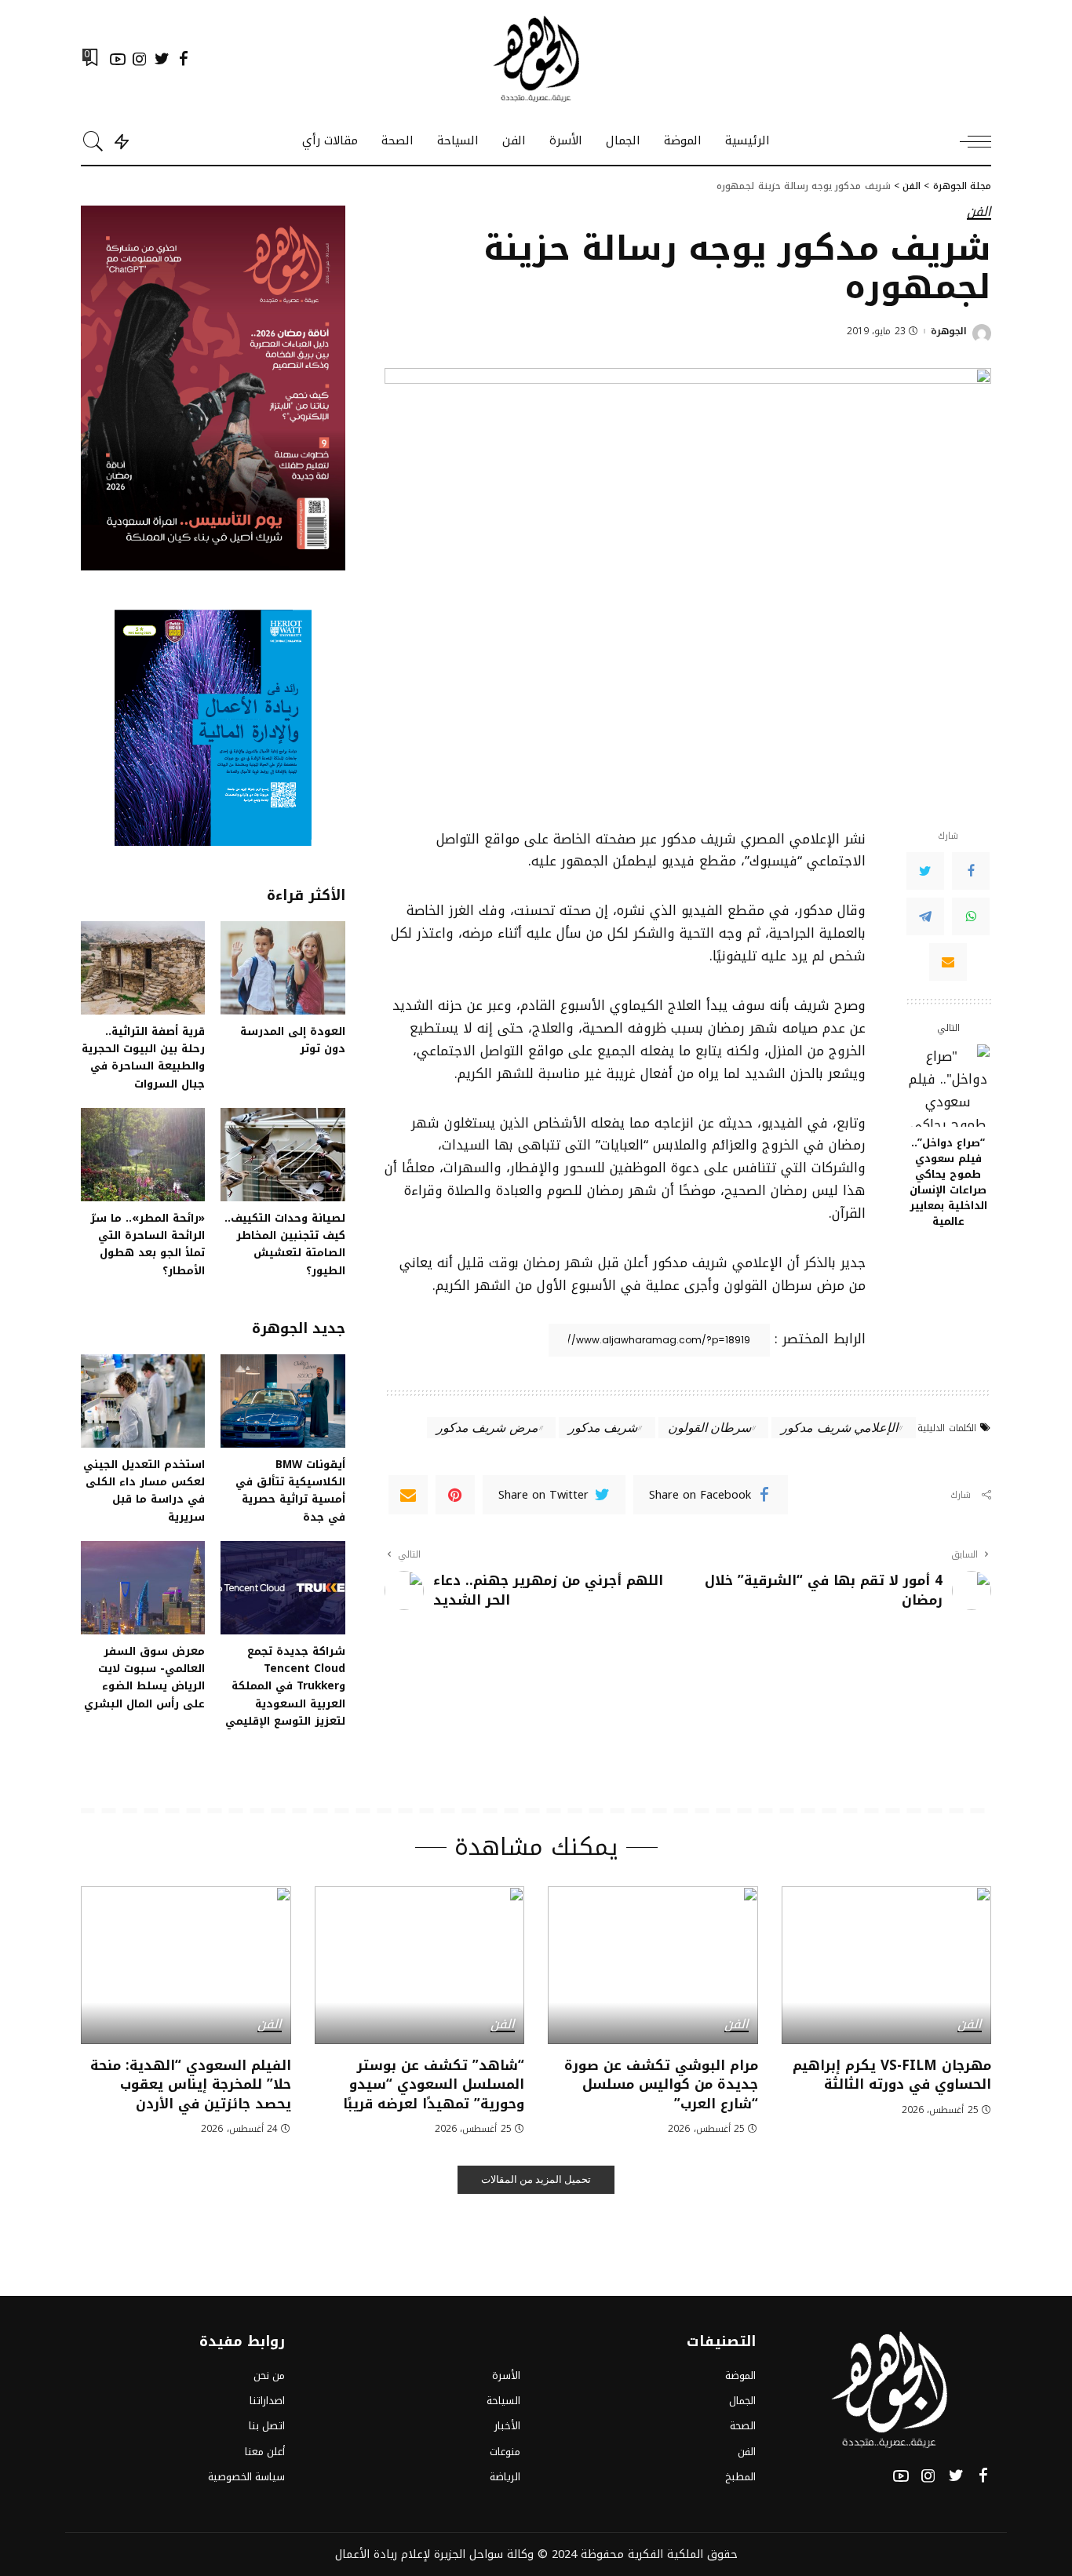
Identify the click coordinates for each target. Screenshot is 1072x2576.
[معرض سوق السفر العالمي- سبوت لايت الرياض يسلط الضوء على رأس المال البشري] (143, 1588)
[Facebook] (184, 59)
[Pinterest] (455, 1495)
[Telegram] (925, 916)
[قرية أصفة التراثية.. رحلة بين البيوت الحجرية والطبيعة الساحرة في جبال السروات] (143, 968)
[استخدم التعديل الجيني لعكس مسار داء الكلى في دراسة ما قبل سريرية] (143, 1401)
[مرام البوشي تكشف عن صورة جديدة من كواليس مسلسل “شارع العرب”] (653, 1965)
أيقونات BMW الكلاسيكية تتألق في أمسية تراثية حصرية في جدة (290, 1490)
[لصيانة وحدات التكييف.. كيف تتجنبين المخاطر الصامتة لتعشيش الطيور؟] (283, 1155)
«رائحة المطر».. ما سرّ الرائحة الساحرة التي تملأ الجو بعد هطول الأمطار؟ (148, 1244)
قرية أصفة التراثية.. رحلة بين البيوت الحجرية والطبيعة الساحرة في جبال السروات (143, 1057)
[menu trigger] (968, 141)
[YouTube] (118, 59)
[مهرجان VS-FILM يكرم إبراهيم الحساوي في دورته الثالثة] (887, 1965)
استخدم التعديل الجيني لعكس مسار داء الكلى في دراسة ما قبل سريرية (144, 1490)
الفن (979, 213)
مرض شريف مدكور (487, 1427)
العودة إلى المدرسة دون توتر (293, 1040)
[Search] (93, 141)
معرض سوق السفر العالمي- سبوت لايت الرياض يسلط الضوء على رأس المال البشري (144, 1677)
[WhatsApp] (971, 916)
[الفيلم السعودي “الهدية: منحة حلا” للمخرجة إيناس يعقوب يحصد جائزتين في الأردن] (186, 1965)
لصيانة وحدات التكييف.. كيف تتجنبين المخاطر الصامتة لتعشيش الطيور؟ (285, 1244)
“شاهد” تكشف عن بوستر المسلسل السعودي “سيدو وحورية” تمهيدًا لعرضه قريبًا (434, 2084)
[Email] (948, 961)
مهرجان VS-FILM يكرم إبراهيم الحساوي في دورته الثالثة (892, 2075)
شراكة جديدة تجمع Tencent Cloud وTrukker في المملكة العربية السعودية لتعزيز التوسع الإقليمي (285, 1686)
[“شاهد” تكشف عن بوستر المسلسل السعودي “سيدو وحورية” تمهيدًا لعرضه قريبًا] (420, 1965)
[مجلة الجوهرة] (536, 59)
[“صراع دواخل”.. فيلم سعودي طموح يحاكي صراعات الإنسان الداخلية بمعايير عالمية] (948, 1086)
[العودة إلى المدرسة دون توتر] (283, 968)
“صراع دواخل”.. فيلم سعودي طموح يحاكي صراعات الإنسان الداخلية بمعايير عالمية (948, 1182)
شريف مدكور (603, 1427)
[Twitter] (162, 59)
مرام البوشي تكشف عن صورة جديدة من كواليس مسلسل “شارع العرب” (661, 2084)
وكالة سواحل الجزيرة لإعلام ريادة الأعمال (434, 2554)
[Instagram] (140, 59)
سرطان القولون (709, 1427)
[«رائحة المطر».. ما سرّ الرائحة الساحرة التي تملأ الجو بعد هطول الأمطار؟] (143, 1155)
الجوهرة (949, 331)
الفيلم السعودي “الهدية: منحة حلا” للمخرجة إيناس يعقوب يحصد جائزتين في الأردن (191, 2084)
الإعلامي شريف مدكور (839, 1427)
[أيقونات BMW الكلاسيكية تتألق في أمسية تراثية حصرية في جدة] (283, 1401)
